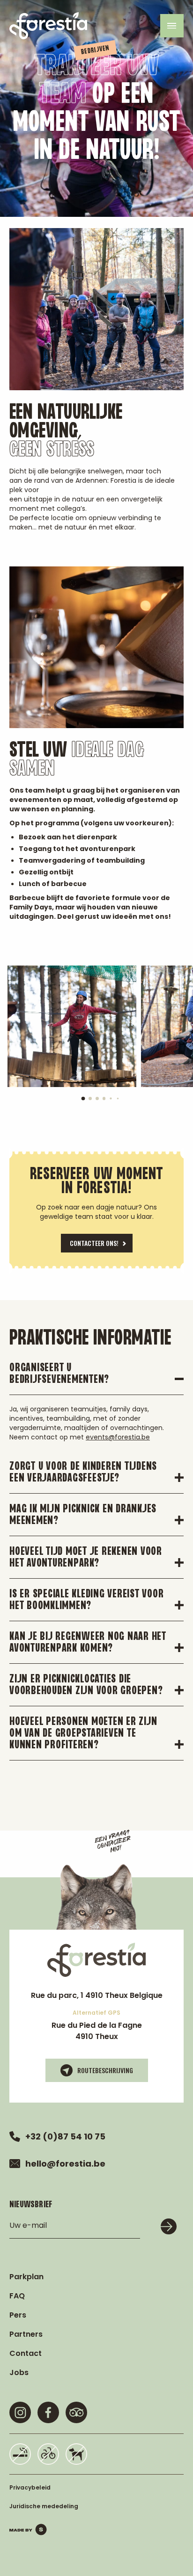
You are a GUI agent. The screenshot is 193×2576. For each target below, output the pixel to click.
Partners (26, 2334)
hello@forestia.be (65, 2164)
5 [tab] (113, 1100)
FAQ (17, 2296)
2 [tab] (93, 1102)
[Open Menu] (172, 26)
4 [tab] (107, 1102)
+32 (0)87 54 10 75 (65, 2136)
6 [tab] (119, 1100)
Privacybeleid (30, 2487)
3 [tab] (100, 1102)
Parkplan (26, 2277)
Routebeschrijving (105, 2070)
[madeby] (28, 2529)
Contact (26, 2353)
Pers (18, 2315)
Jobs (19, 2372)
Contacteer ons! (94, 1243)
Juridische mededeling (44, 2506)
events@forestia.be (118, 1437)
